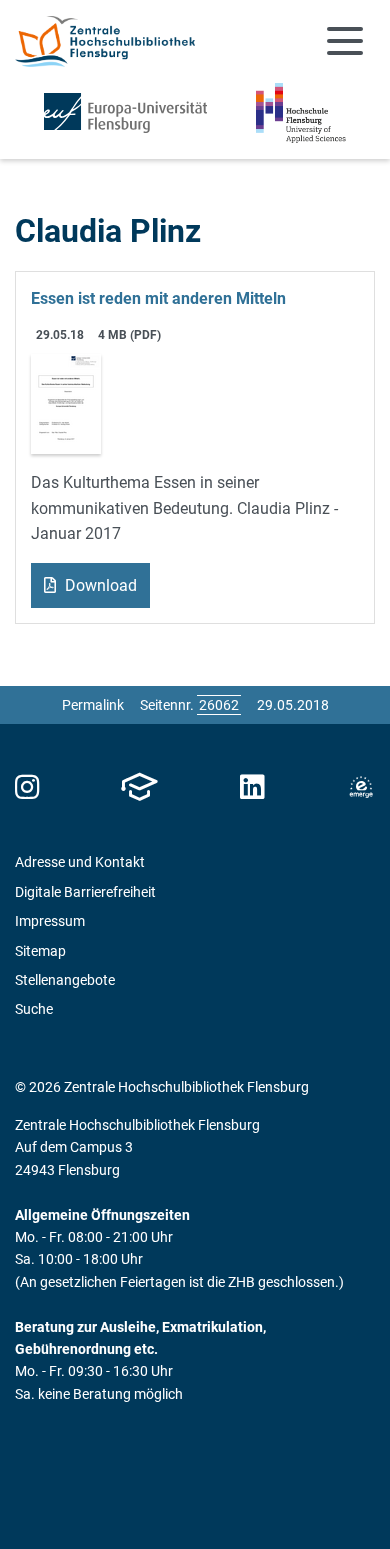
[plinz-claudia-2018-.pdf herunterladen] (66, 402)
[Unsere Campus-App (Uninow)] (139, 787)
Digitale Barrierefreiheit (85, 892)
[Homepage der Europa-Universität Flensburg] (125, 113)
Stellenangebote (65, 980)
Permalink (93, 705)
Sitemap (40, 951)
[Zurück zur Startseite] (105, 41)
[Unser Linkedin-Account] (252, 787)
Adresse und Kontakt (80, 862)
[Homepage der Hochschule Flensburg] (301, 113)
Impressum (50, 921)
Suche (34, 1009)
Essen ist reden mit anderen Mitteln (158, 298)
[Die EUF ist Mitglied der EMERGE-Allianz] (361, 787)
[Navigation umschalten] (345, 41)
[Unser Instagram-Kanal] (27, 787)
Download (99, 585)
